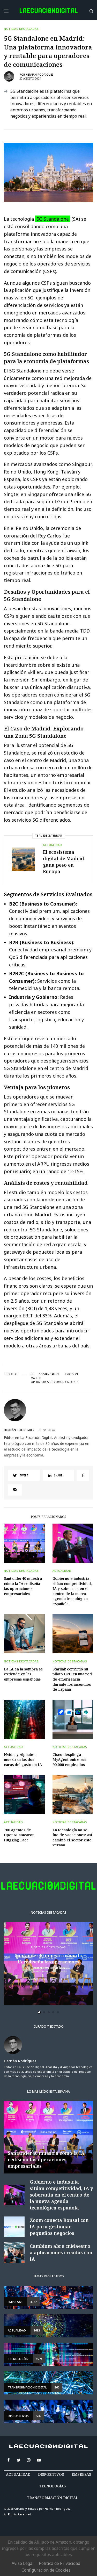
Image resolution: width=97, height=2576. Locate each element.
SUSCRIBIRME (36, 1372)
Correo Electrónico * (36, 1270)
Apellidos (26, 1310)
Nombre (24, 1290)
